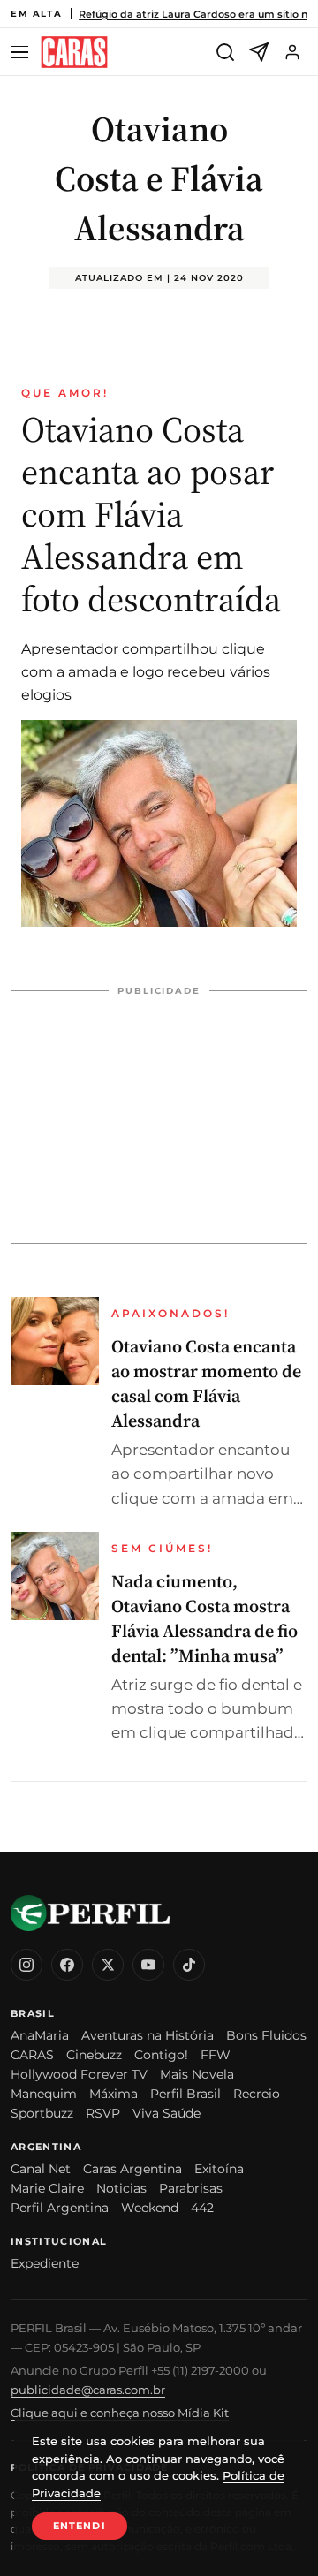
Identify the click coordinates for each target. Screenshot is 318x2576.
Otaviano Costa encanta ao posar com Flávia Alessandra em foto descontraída (151, 514)
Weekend (150, 2208)
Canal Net (41, 2169)
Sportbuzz (42, 2113)
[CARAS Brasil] (74, 53)
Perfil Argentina (60, 2208)
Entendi (79, 2526)
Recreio (257, 2094)
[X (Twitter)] (108, 1965)
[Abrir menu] (22, 53)
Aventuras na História (148, 2035)
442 (202, 2208)
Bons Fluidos (266, 2035)
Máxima (114, 2094)
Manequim (44, 2094)
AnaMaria (40, 2035)
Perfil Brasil (185, 2094)
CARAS (32, 2055)
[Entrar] (292, 52)
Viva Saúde (167, 2113)
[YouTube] (148, 1965)
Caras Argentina (132, 2169)
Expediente (45, 2263)
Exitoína (219, 2169)
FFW (216, 2055)
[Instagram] (26, 1965)
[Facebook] (67, 1965)
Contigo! (161, 2055)
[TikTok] (189, 1965)
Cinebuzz (94, 2055)
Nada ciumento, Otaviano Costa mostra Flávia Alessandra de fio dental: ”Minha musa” (204, 1618)
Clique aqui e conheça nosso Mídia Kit (120, 2413)
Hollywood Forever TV (79, 2074)
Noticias (121, 2188)
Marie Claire (47, 2188)
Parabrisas (191, 2188)
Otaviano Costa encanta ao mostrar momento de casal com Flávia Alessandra (206, 1383)
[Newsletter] (259, 52)
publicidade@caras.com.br (88, 2390)
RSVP (103, 2113)
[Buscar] (225, 52)
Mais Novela (197, 2074)
